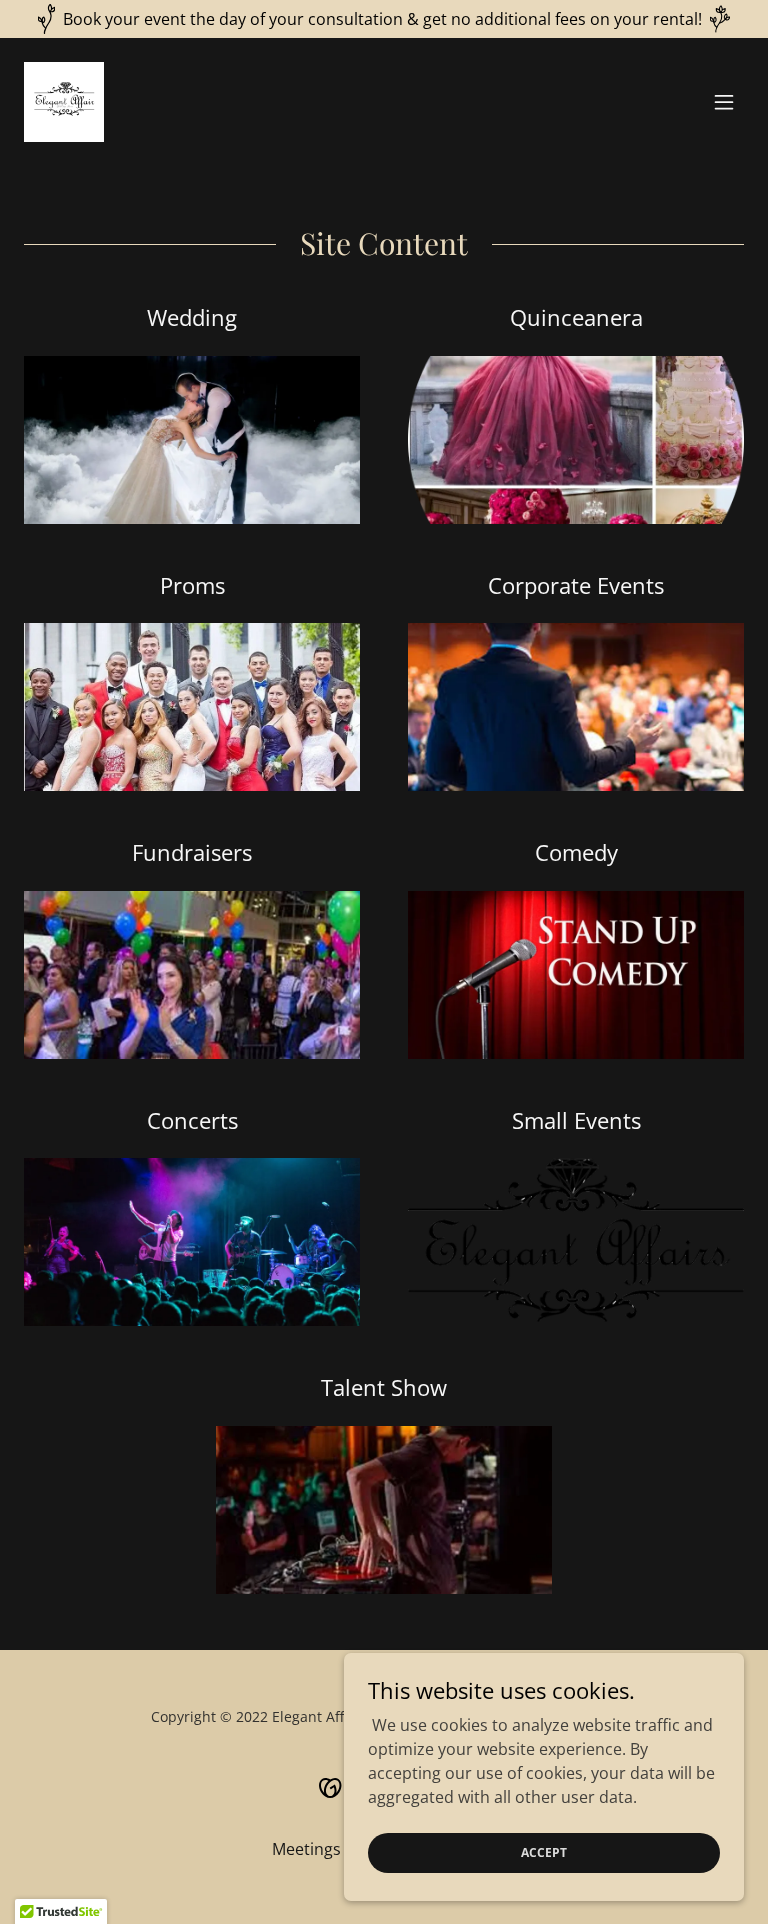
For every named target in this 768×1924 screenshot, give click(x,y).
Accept (544, 1852)
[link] (64, 102)
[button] (724, 102)
